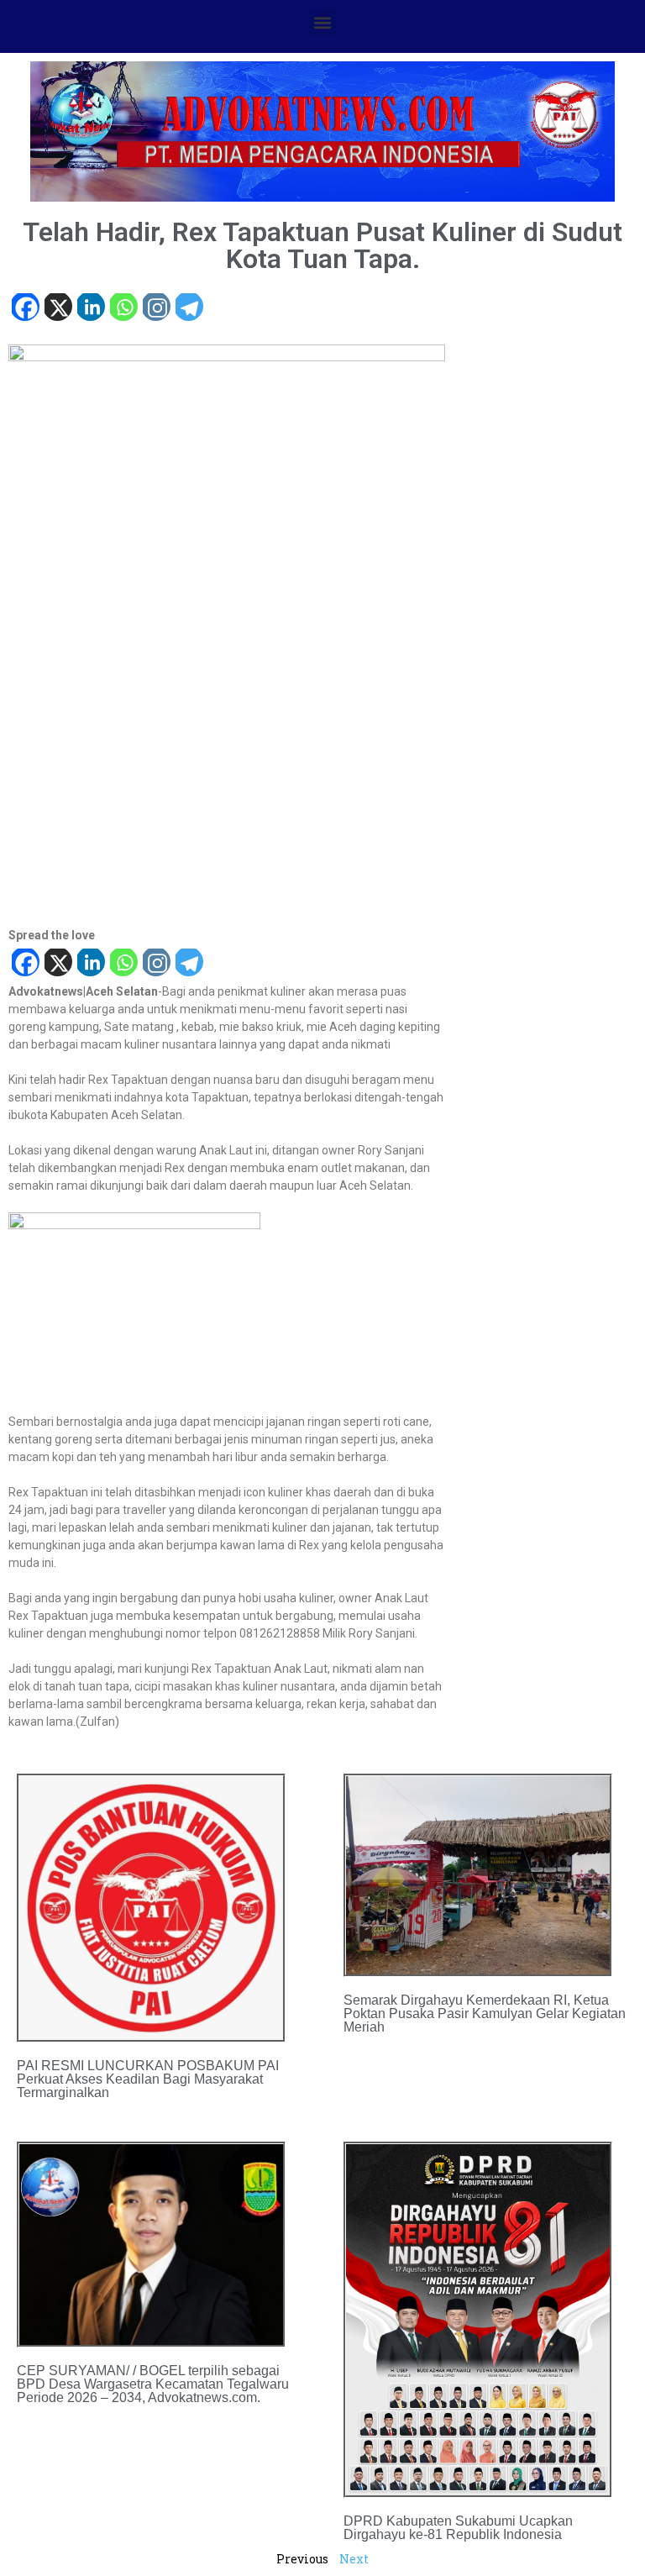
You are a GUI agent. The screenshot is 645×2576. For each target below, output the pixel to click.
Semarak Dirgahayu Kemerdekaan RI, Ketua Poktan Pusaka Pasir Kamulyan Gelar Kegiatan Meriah (485, 2013)
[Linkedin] (90, 309)
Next (354, 2559)
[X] (58, 309)
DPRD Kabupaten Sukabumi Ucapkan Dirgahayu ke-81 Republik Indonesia (458, 2528)
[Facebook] (25, 309)
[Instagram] (156, 309)
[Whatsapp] (123, 309)
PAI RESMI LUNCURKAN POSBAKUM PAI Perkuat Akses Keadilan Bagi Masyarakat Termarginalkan (148, 2079)
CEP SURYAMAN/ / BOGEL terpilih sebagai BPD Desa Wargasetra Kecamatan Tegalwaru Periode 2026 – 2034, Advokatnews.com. (153, 2384)
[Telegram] (189, 309)
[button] (323, 22)
